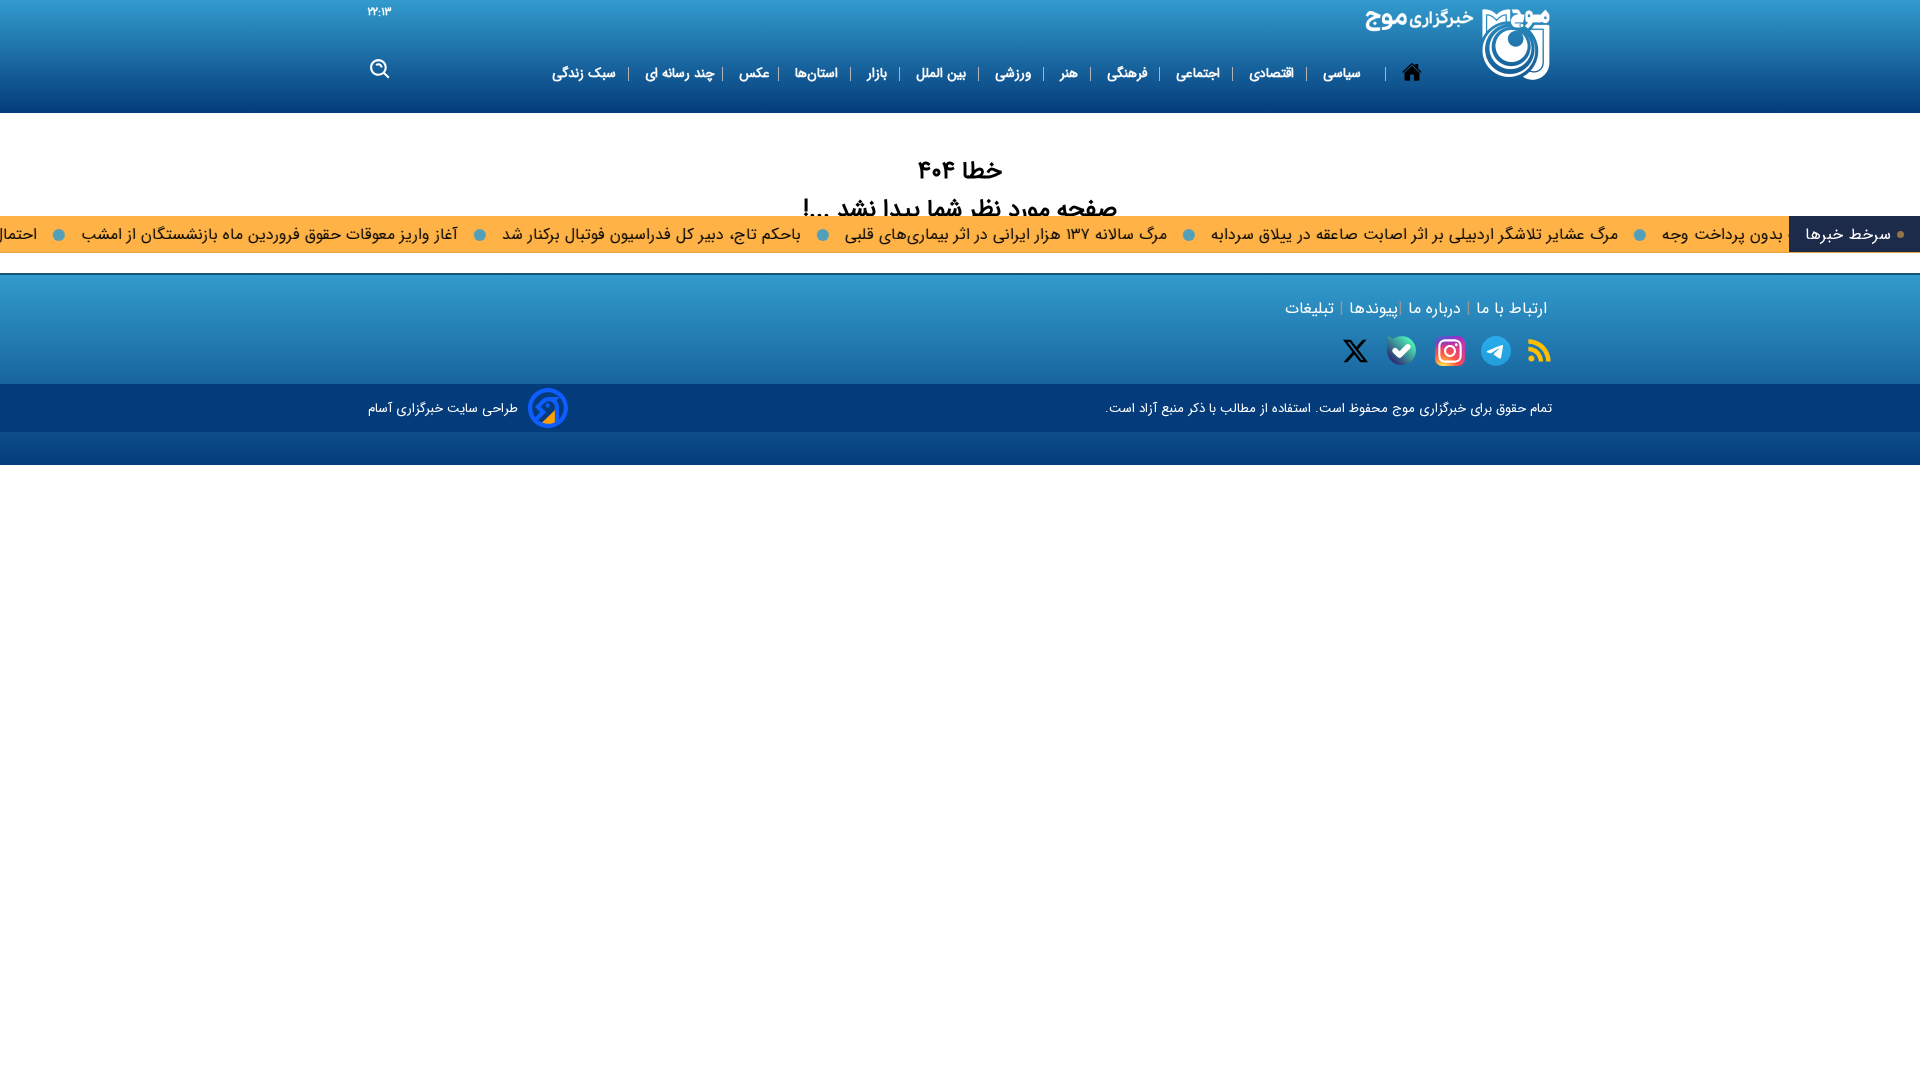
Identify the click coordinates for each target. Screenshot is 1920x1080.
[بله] (1401, 350)
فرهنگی (1129, 73)
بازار (879, 73)
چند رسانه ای (679, 73)
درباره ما (1434, 308)
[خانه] (1412, 74)
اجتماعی (1200, 73)
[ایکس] (1355, 351)
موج (1401, 408)
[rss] (1539, 350)
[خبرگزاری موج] (1516, 44)
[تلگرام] (1496, 351)
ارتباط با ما (1511, 308)
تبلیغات (1312, 308)
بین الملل (943, 73)
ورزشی (1015, 73)
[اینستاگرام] (1450, 351)
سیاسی (1344, 73)
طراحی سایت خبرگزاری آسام (443, 408)
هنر (1071, 73)
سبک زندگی (586, 73)
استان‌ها (818, 73)
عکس (754, 73)
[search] (380, 69)
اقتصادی (1273, 73)
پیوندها (1371, 308)
